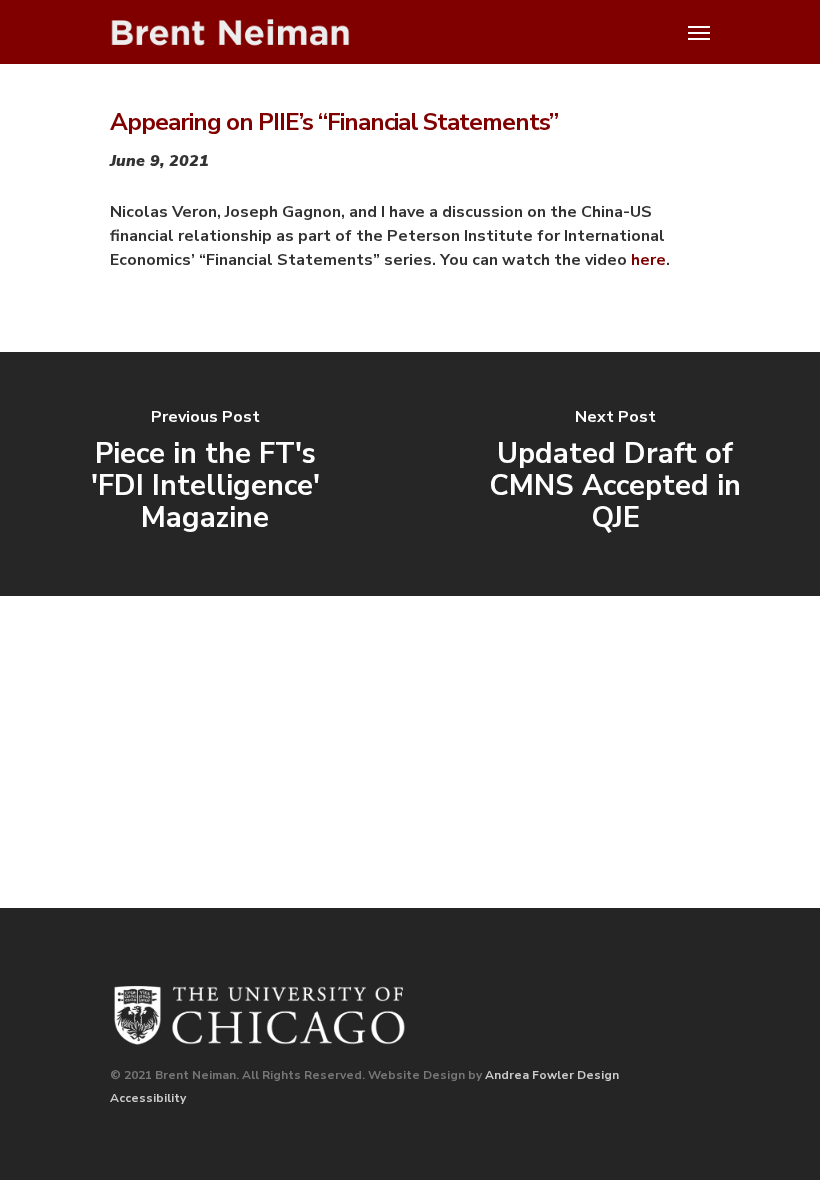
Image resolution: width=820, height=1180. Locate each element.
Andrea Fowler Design (552, 1075)
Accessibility (148, 1098)
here (648, 260)
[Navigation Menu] (699, 32)
